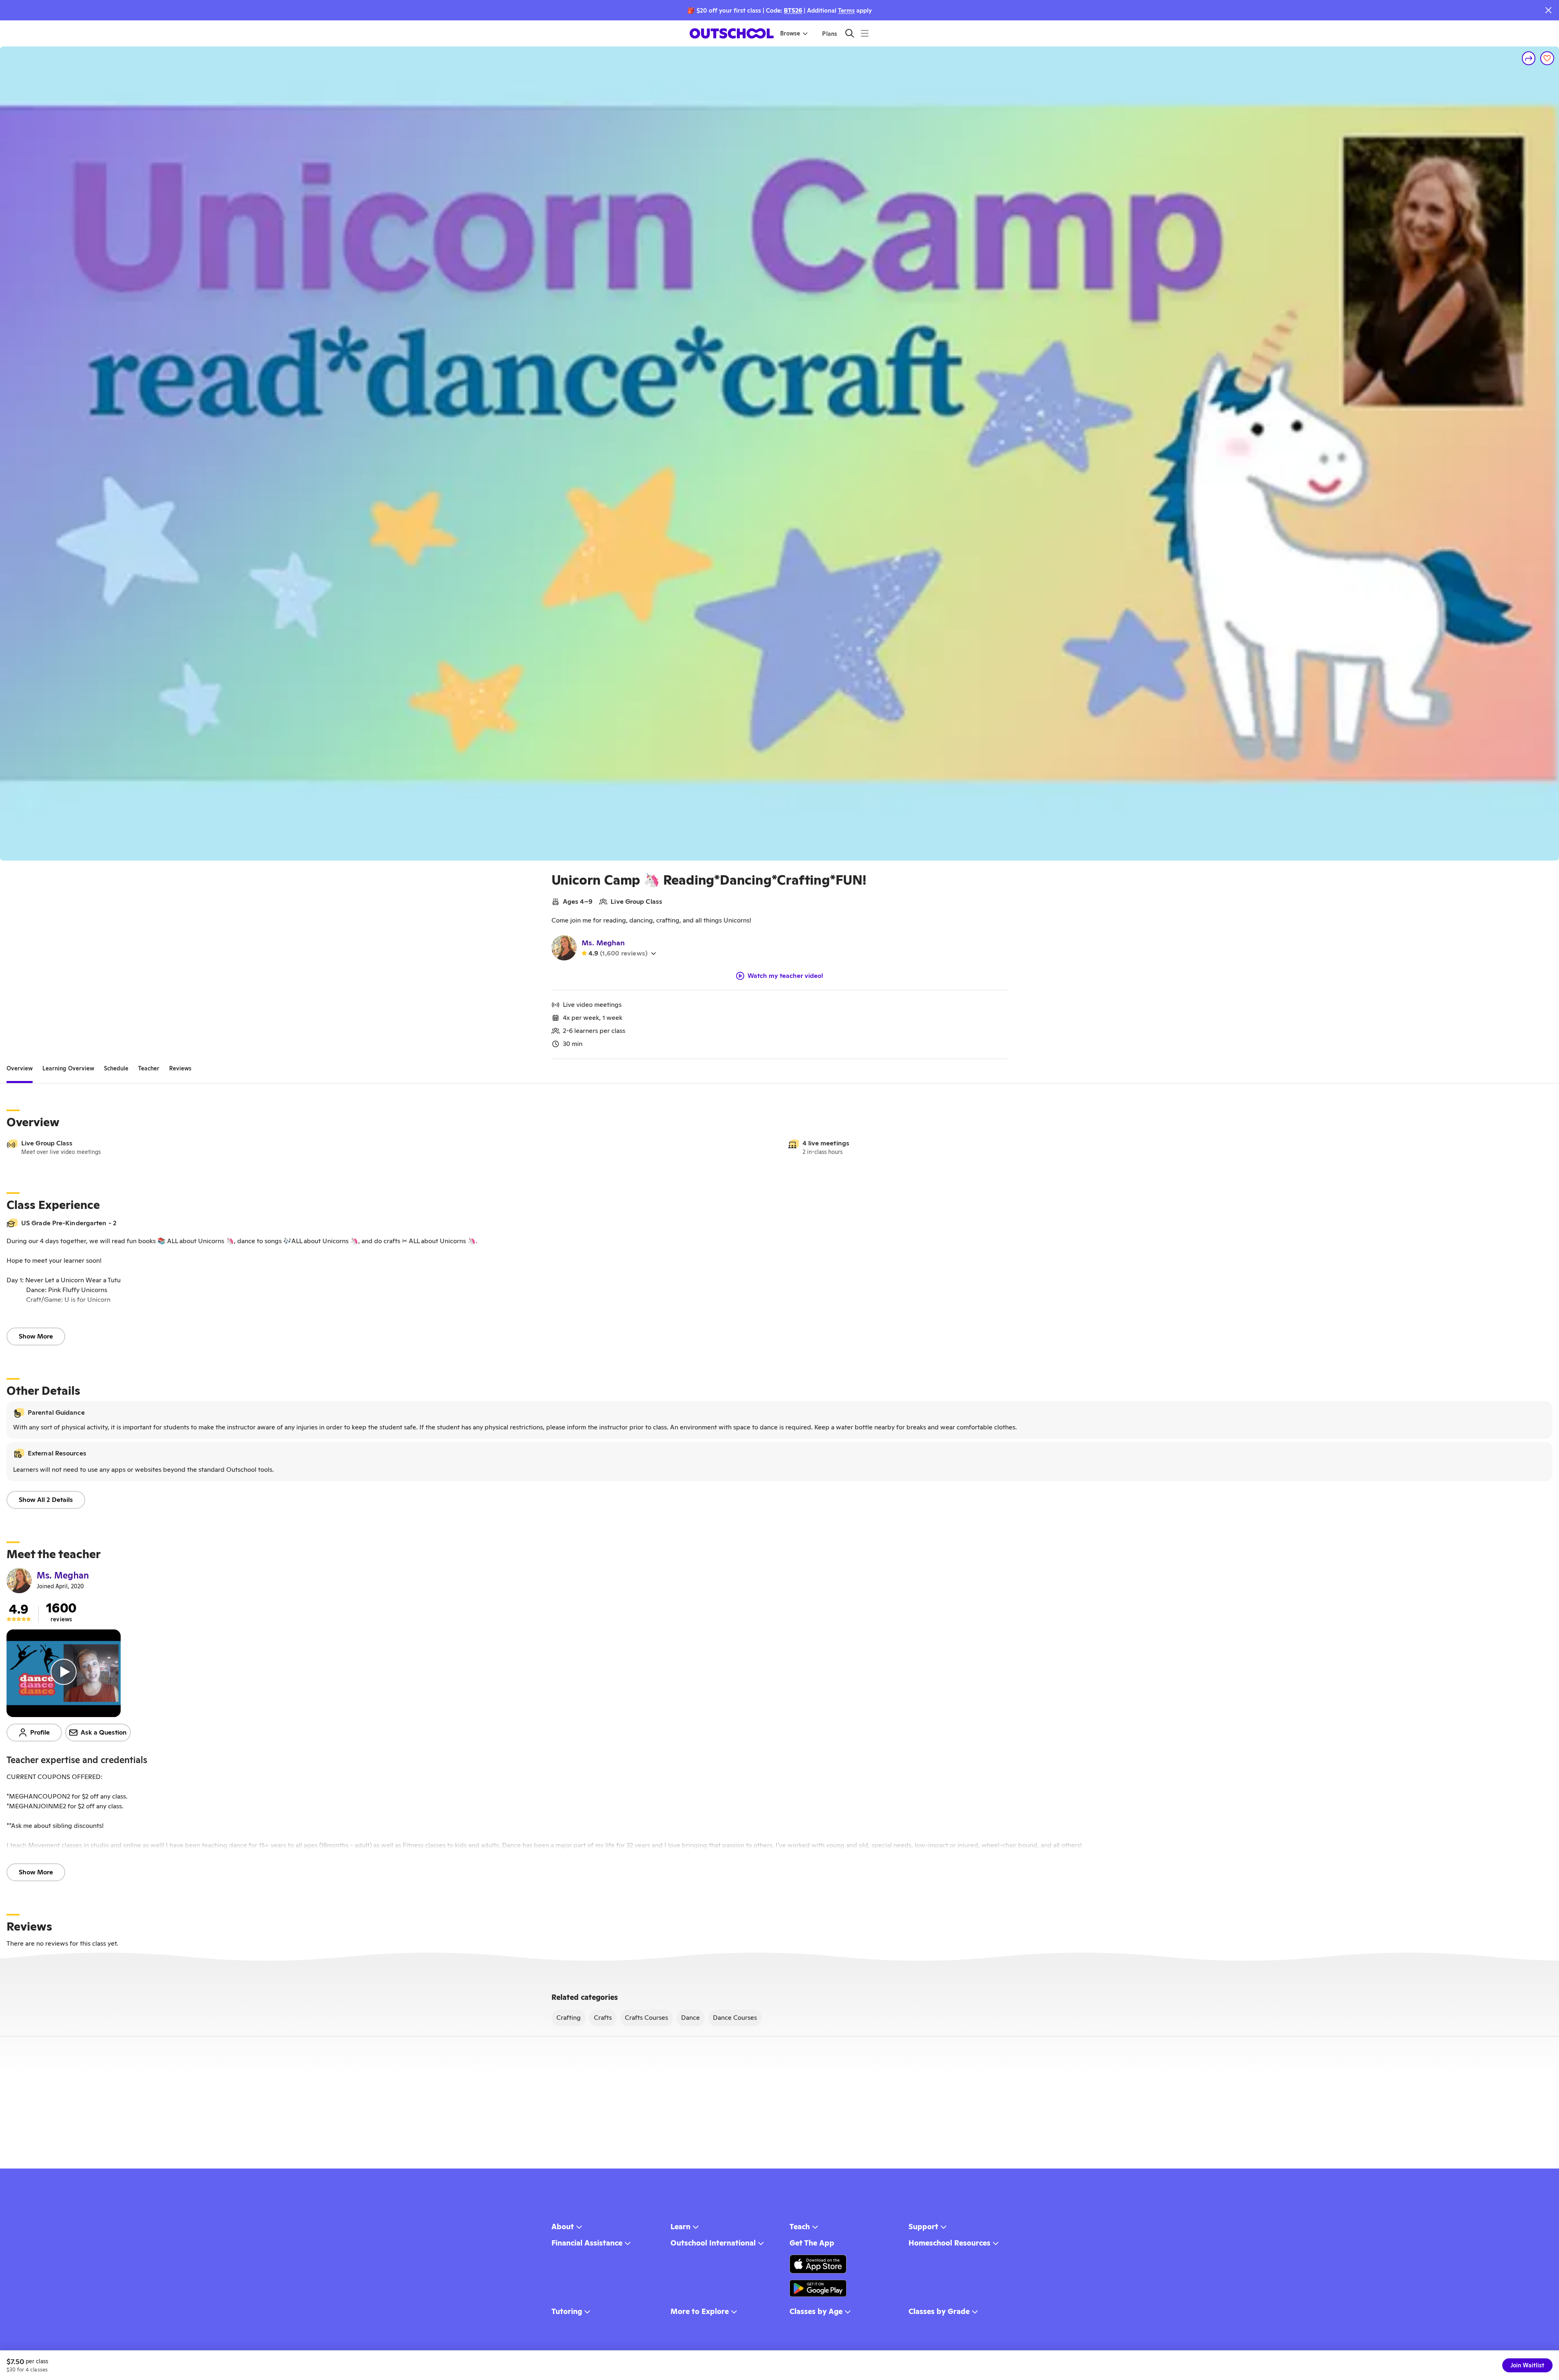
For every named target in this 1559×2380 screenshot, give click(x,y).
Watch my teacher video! (785, 976)
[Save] (1547, 58)
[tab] (20, 1069)
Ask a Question (104, 1732)
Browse (790, 33)
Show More (36, 1336)
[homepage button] (732, 33)
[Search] (850, 33)
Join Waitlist (1527, 2365)
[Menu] (865, 33)
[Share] (1529, 58)
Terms (846, 10)
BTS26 (793, 10)
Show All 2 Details (46, 1500)
